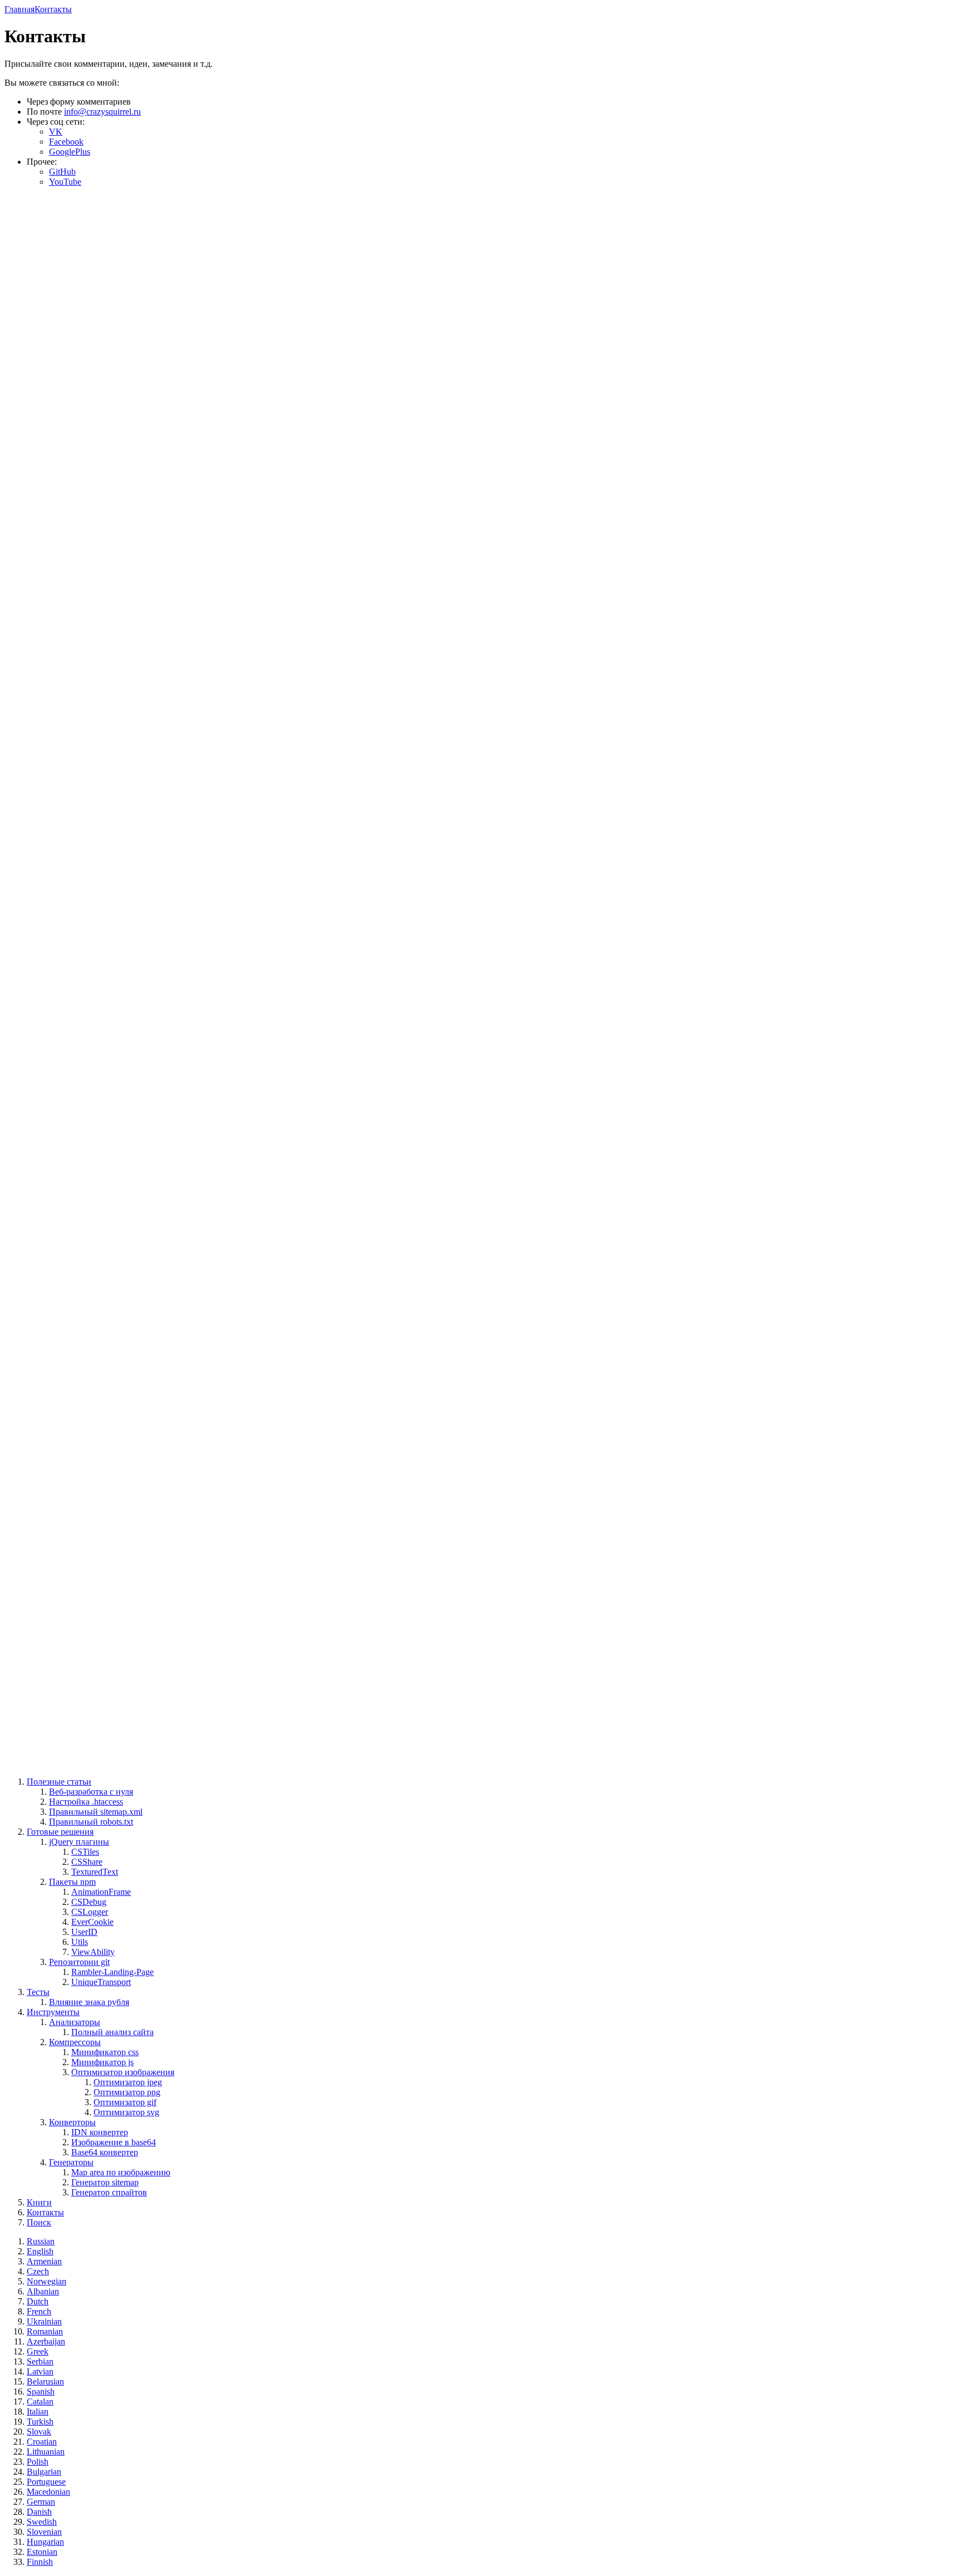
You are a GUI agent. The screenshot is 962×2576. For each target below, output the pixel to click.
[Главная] (481, 1185)
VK (56, 132)
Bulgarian (44, 2472)
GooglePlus (70, 152)
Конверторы (72, 2122)
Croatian (42, 2442)
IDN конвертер (100, 2132)
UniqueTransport (101, 1982)
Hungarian (45, 2542)
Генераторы (71, 2162)
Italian (38, 2412)
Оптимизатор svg (126, 2112)
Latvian (40, 2371)
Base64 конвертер (105, 2152)
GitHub (62, 172)
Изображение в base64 (114, 2142)
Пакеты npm (72, 1882)
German (41, 2502)
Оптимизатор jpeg (128, 2082)
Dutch (38, 2301)
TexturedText (95, 1872)
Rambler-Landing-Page (112, 1972)
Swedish (42, 2522)
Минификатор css (105, 2052)
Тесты (38, 1992)
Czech (38, 2271)
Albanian (43, 2291)
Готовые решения (60, 1832)
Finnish (40, 2562)
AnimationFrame (101, 1892)
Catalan (40, 2402)
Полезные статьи (59, 1782)
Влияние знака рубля (89, 2002)
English (40, 2251)
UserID (84, 1932)
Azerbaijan (46, 2341)
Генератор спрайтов (109, 2192)
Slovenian (44, 2532)
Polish (38, 2462)
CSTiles (85, 1852)
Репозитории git (79, 1962)
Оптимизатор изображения (123, 2072)
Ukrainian (44, 2321)
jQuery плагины (79, 1842)
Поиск (39, 2222)
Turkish (40, 2422)
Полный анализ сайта (112, 2032)
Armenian (44, 2261)
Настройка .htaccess (86, 1802)
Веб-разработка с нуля (91, 1792)
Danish (39, 2512)
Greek (38, 2351)
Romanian (45, 2331)
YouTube (65, 182)
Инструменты (53, 2012)
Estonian (42, 2552)
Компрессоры (75, 2042)
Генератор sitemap (105, 2182)
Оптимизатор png (127, 2092)
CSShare (87, 1862)
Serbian (40, 2361)
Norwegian (46, 2281)
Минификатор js (102, 2062)
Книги (39, 2202)
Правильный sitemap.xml (96, 1812)
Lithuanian (46, 2452)
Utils (80, 1942)
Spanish (41, 2392)
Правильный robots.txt (91, 1822)
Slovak (39, 2432)
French (39, 2311)
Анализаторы (75, 2022)
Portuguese (46, 2482)
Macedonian (48, 2492)
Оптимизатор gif (125, 2102)
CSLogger (90, 1912)
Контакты (53, 9)
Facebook (66, 142)
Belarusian (45, 2382)
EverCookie (92, 1922)
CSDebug (89, 1902)
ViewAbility (93, 1952)
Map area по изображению (121, 2172)
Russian (41, 2241)
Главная (19, 9)
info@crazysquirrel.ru (102, 112)
